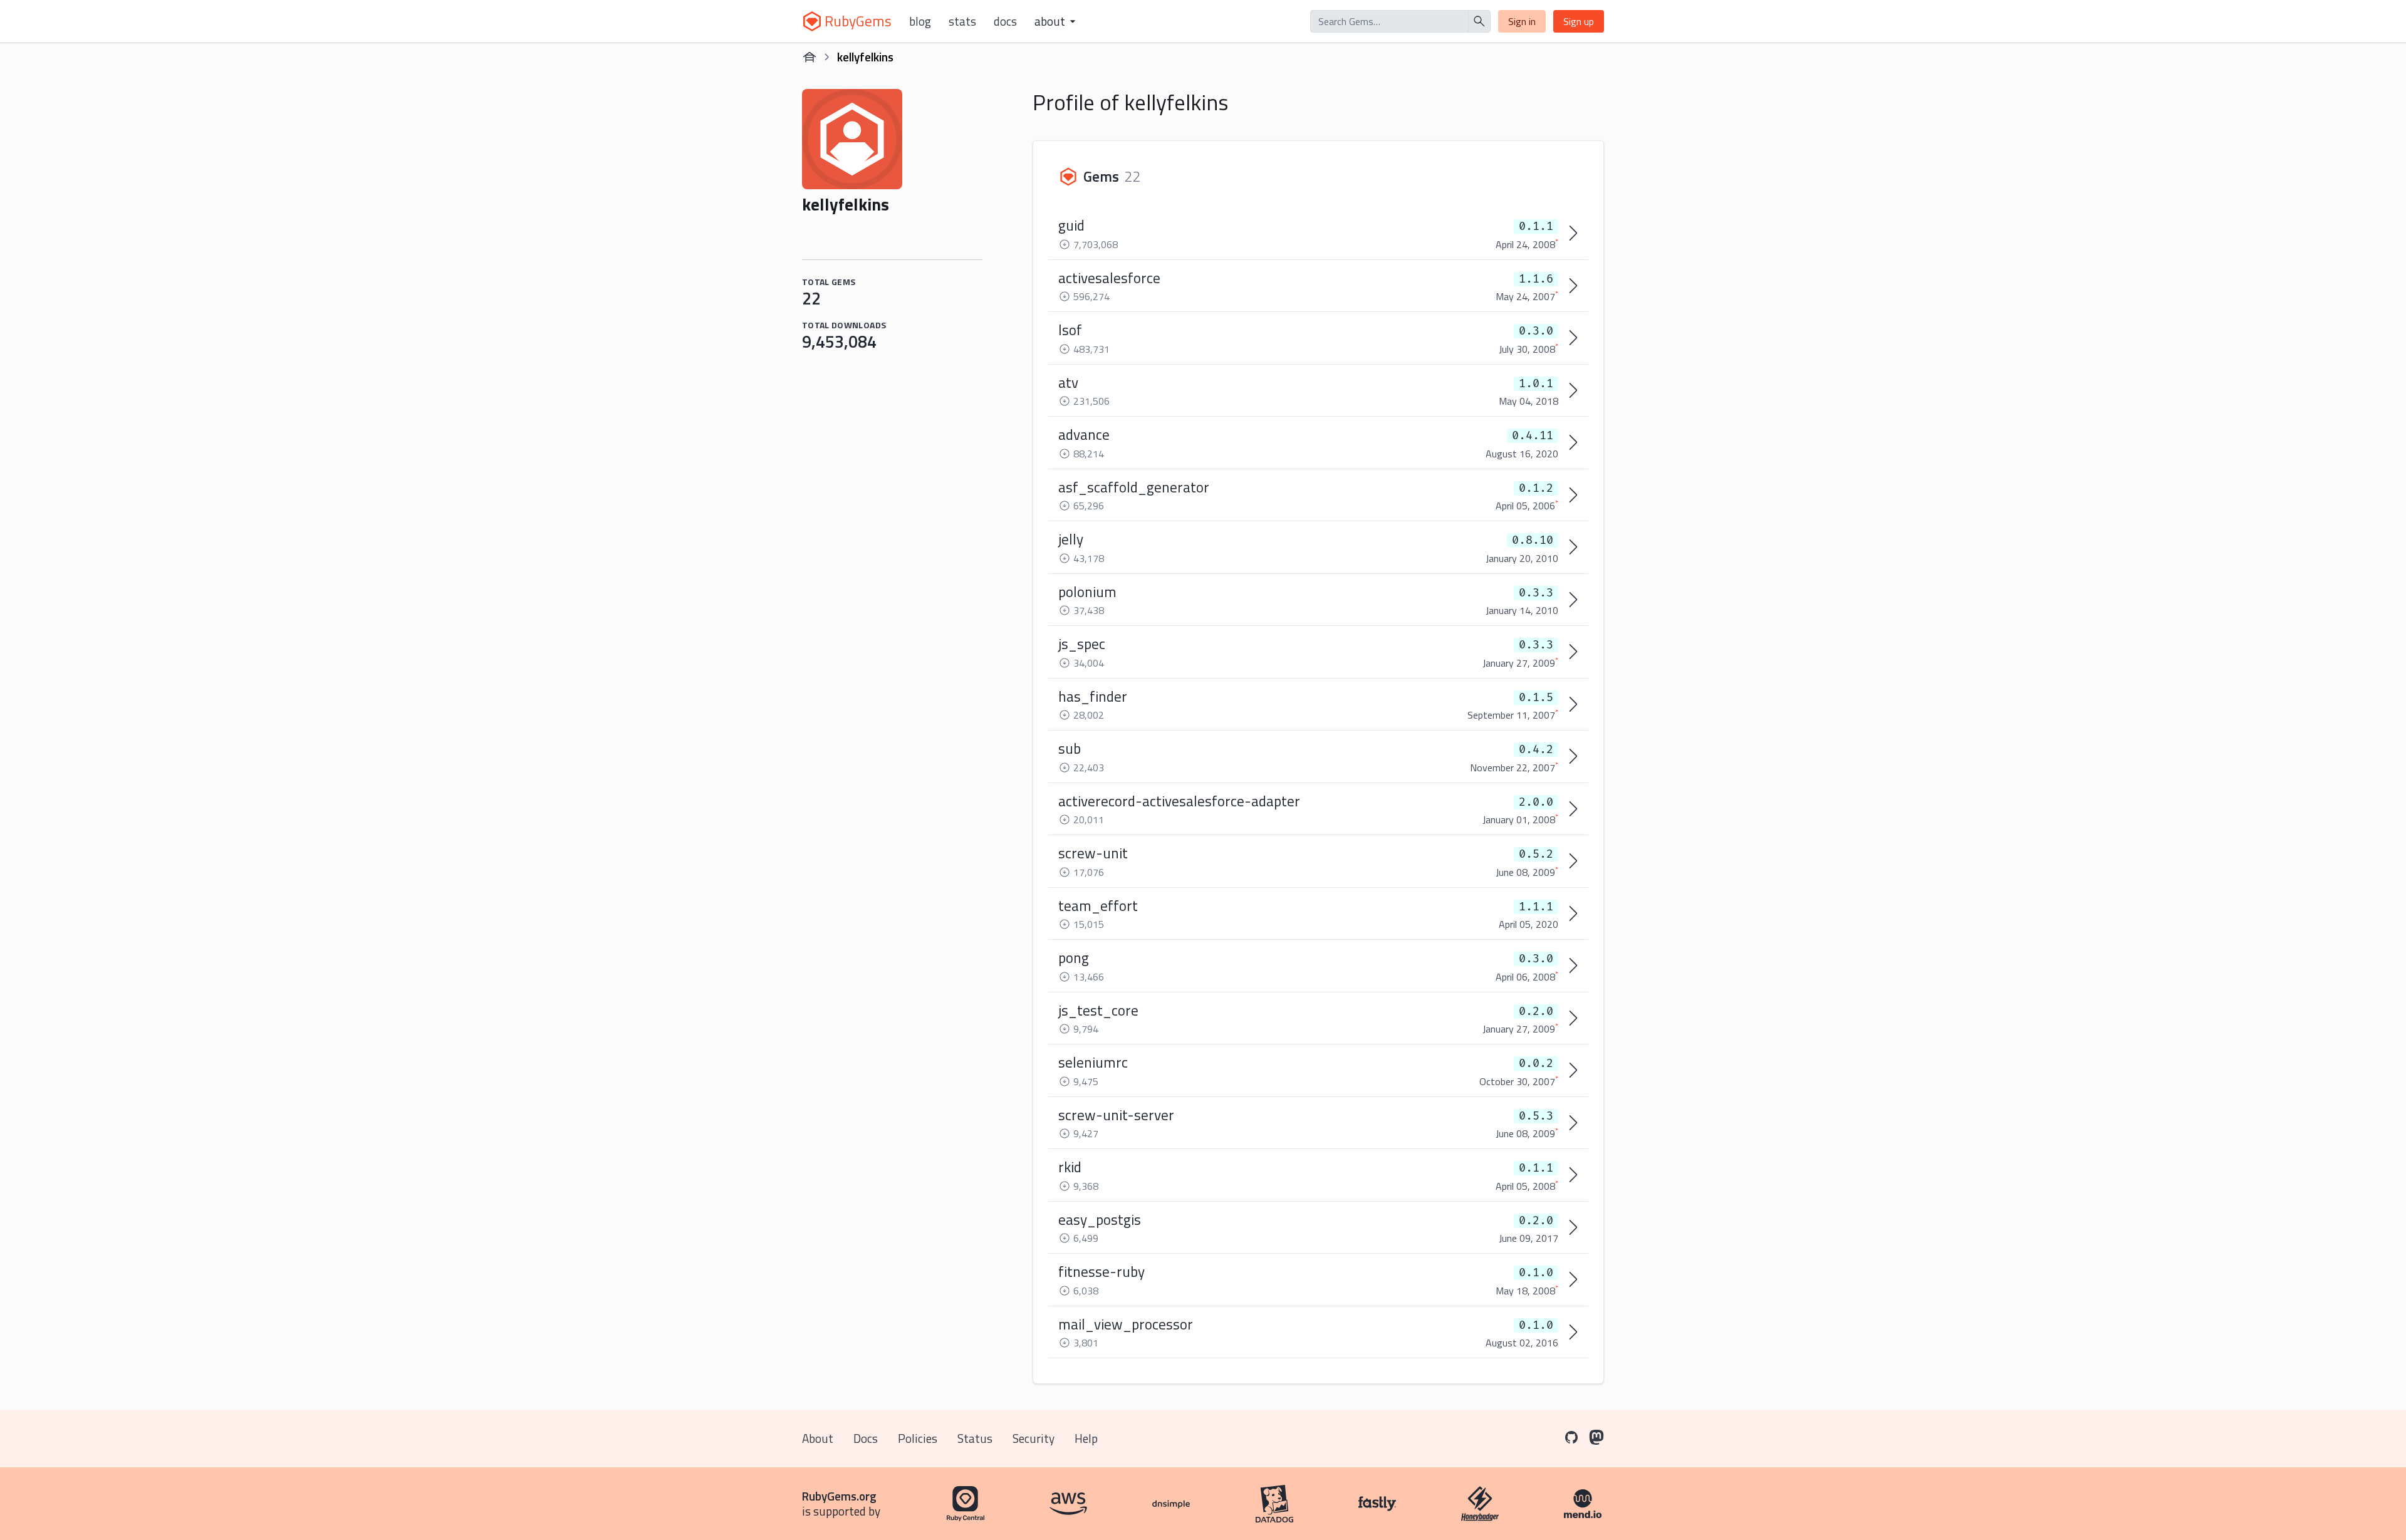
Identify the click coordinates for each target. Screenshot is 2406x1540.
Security (1034, 1438)
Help (1086, 1438)
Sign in (1522, 21)
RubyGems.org (839, 1496)
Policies (918, 1438)
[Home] (810, 57)
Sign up (1579, 21)
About (818, 1438)
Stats (962, 21)
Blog (920, 21)
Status (975, 1438)
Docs (1005, 21)
